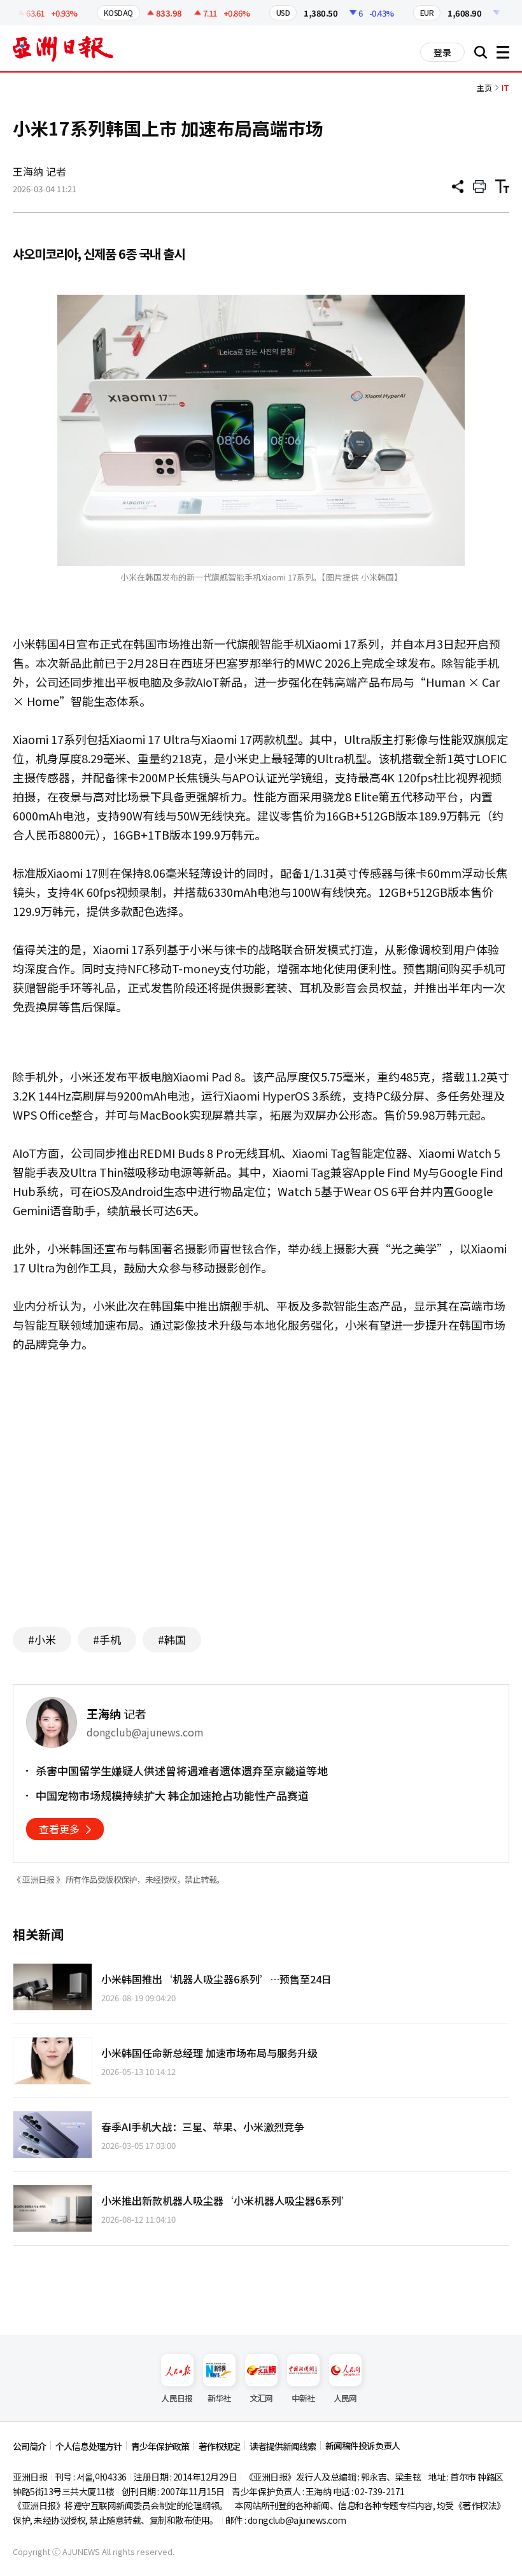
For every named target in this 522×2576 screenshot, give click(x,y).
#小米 (42, 1639)
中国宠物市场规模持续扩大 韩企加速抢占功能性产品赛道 (172, 1796)
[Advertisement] (261, 1493)
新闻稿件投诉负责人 (363, 2446)
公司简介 (29, 2446)
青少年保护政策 (160, 2446)
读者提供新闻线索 (283, 2446)
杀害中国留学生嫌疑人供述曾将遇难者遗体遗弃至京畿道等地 (182, 1771)
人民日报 (177, 2398)
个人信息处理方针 (88, 2446)
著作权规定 (219, 2446)
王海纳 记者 (39, 171)
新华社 (219, 2398)
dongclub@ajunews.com (297, 2520)
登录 (442, 52)
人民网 (345, 2398)
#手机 (107, 1639)
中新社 (303, 2398)
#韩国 (172, 1639)
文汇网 (261, 2398)
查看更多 (59, 1829)
